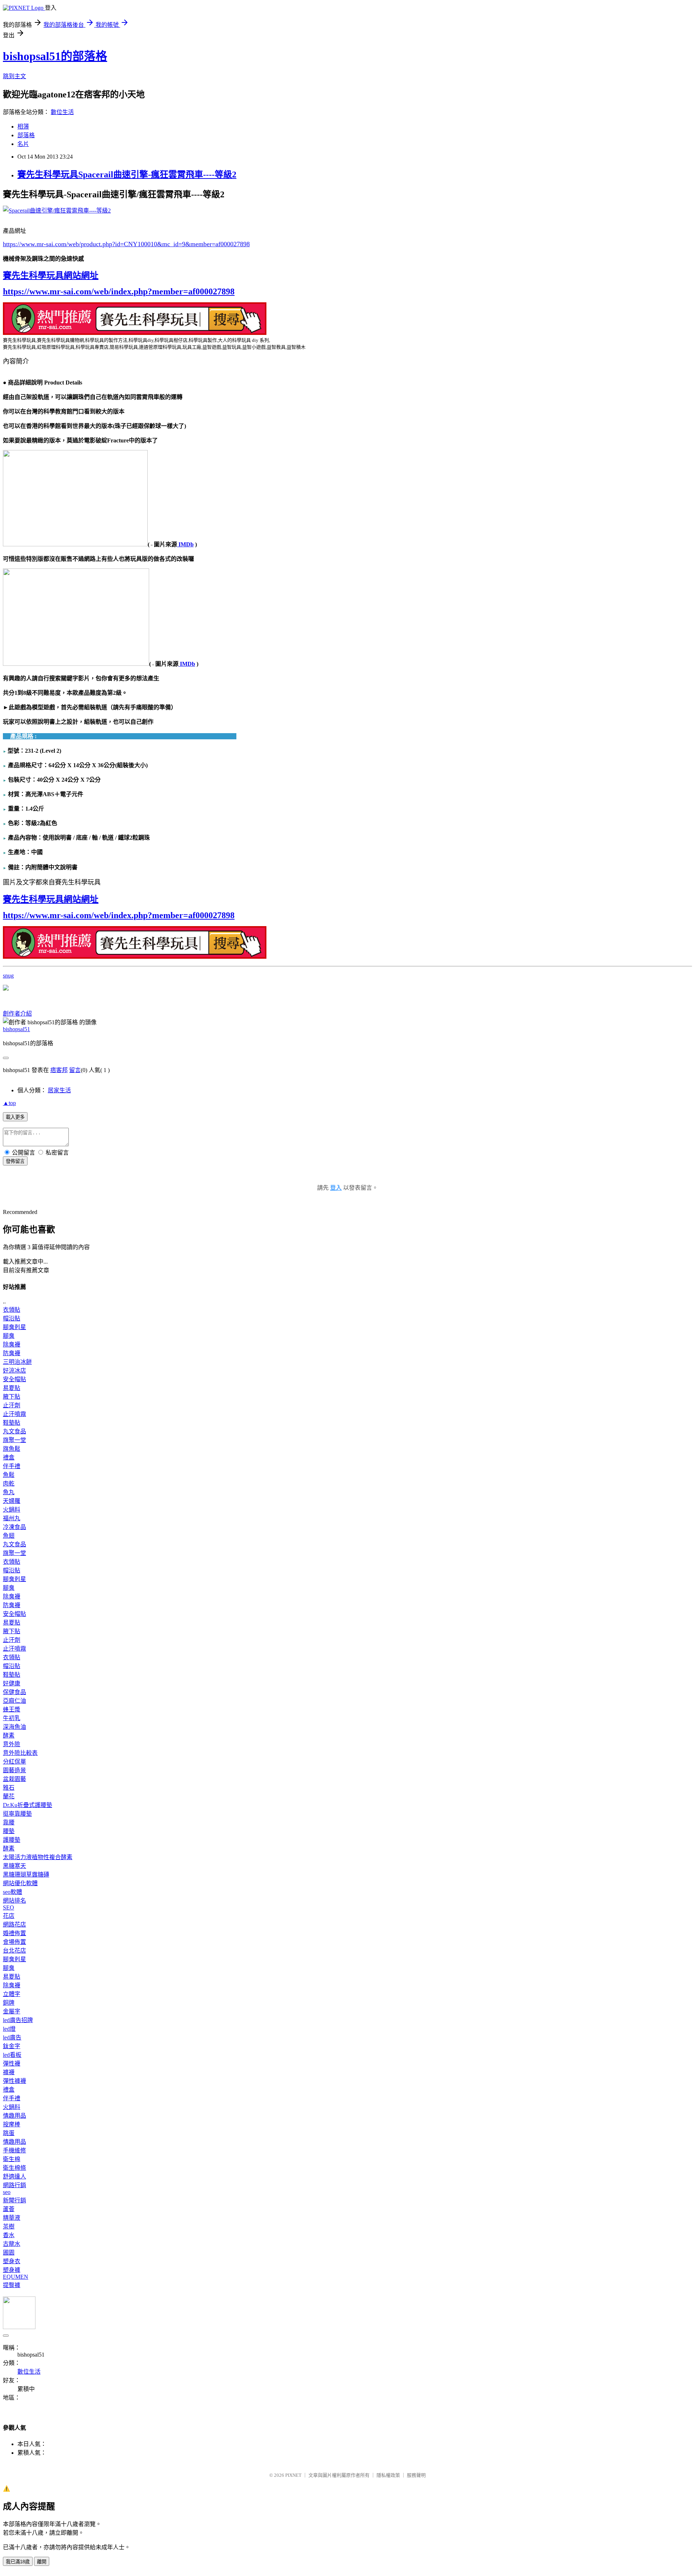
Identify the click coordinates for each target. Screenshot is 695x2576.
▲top (9, 1103)
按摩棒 (12, 2124)
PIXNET (293, 2475)
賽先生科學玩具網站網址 (51, 276)
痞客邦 (59, 1070)
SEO (9, 1907)
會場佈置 (14, 1942)
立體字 (12, 1994)
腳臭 (9, 1336)
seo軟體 (12, 1892)
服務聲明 (416, 2475)
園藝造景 (14, 1770)
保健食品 (14, 1692)
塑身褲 (12, 2270)
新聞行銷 (14, 2200)
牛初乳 (12, 1718)
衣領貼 (12, 1310)
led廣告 (12, 2037)
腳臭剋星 (14, 1327)
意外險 (12, 1744)
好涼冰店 (14, 1371)
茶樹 (9, 2226)
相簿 (23, 127)
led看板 (12, 2055)
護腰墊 (12, 1840)
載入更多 (15, 1117)
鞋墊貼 (12, 1423)
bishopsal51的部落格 (55, 56)
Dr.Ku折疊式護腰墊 (28, 1805)
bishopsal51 (16, 1029)
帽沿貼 (12, 1318)
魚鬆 (9, 1475)
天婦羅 (12, 1501)
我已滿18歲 (18, 2562)
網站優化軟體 (20, 1883)
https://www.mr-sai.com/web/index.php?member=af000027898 (119, 291)
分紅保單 (14, 1762)
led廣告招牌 (18, 2020)
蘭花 (9, 1796)
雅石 (9, 1788)
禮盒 (9, 1457)
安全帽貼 (14, 1379)
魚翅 (9, 1536)
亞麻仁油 (14, 1701)
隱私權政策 (388, 2475)
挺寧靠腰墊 (17, 1814)
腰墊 (9, 1831)
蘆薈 (9, 2209)
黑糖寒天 (14, 1866)
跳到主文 (14, 76)
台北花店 (14, 1951)
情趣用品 (14, 2116)
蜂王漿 (12, 1709)
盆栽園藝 (14, 1779)
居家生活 (59, 1090)
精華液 (12, 2218)
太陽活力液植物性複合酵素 (38, 1857)
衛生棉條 (14, 2168)
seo (7, 2192)
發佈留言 (15, 1161)
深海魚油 (14, 1727)
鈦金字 (12, 2046)
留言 (75, 1070)
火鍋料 (12, 1510)
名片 (23, 144)
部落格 (26, 135)
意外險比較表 (20, 1753)
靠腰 (9, 1822)
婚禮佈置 (14, 1933)
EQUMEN (16, 2277)
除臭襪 (12, 1344)
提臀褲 (12, 2285)
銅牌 (9, 2003)
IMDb (185, 544)
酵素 (9, 1735)
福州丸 (12, 1518)
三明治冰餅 (17, 1362)
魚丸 (9, 1492)
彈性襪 (12, 2064)
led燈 (9, 2029)
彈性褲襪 (14, 2081)
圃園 (9, 2253)
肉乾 (9, 1484)
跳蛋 (9, 2133)
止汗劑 (12, 1405)
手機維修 (14, 2150)
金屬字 (12, 2011)
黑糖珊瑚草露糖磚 (26, 1875)
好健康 (12, 1683)
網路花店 (14, 1924)
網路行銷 (14, 2185)
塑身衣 (12, 2261)
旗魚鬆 (12, 1449)
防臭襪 (12, 1353)
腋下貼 (12, 1397)
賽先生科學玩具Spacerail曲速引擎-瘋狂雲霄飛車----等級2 (127, 175)
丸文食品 (14, 1431)
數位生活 (62, 112)
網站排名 (14, 1901)
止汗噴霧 (14, 1414)
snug (8, 976)
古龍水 (12, 2244)
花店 (9, 1916)
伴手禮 (12, 1466)
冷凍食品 (14, 1527)
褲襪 (9, 2072)
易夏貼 (12, 1388)
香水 (9, 2235)
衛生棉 (12, 2159)
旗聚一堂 (14, 1440)
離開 (42, 2562)
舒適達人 (14, 2176)
